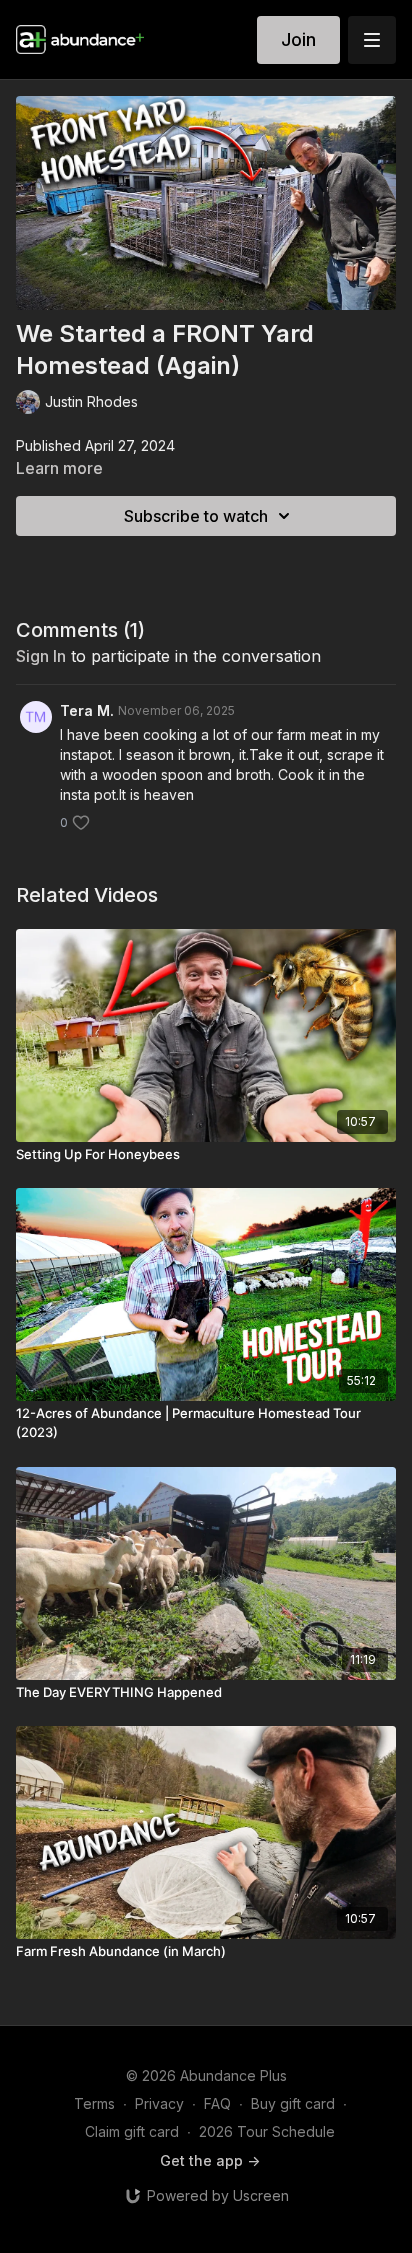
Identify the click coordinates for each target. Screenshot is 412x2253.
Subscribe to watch (196, 516)
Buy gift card (293, 2103)
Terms (94, 2103)
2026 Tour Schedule (267, 2131)
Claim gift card (132, 2131)
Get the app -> (210, 2160)
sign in (41, 656)
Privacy (159, 2103)
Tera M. (87, 710)
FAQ (217, 2103)
